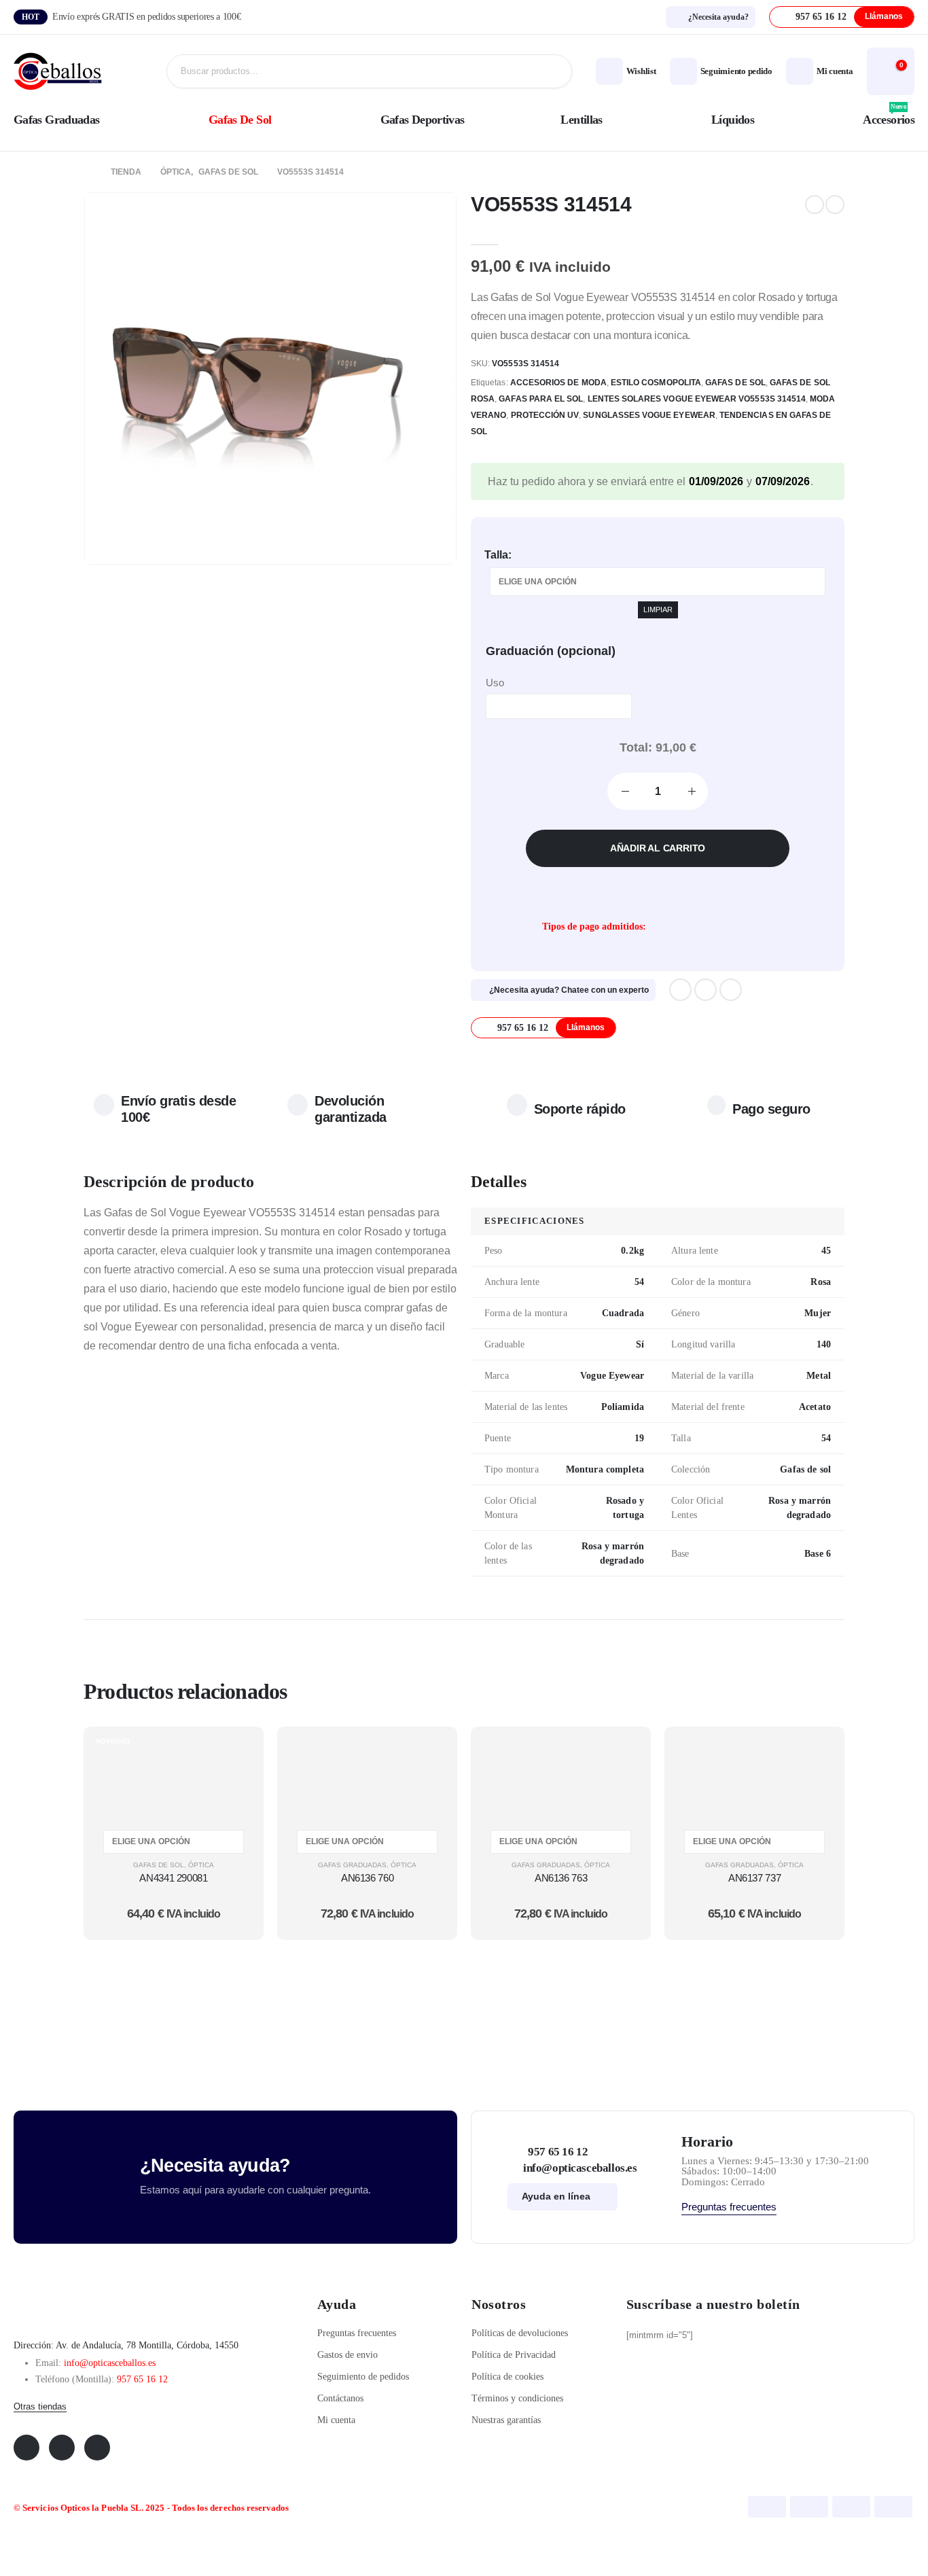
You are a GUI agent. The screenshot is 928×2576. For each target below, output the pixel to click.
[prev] (815, 205)
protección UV (545, 415)
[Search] (551, 71)
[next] (835, 205)
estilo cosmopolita (656, 383)
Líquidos (733, 120)
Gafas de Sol (240, 120)
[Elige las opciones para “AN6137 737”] (817, 1753)
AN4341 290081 (173, 1878)
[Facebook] (680, 990)
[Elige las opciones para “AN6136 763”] (624, 1753)
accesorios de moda (558, 383)
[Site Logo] (58, 72)
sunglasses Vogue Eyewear (649, 415)
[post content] (174, 1775)
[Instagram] (731, 990)
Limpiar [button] (658, 610)
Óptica (201, 1865)
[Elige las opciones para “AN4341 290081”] (236, 1753)
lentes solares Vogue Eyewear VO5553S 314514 (697, 399)
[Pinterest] (706, 990)
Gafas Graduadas (57, 120)
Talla (496, 555)
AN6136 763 (561, 1878)
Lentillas (581, 120)
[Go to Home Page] (88, 172)
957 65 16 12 (142, 2379)
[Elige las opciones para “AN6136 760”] (430, 1753)
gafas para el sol (541, 399)
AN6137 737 (754, 1878)
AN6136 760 (367, 1878)
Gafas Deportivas (423, 120)
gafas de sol (735, 383)
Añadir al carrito (658, 848)
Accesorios (889, 117)
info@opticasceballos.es (110, 2363)
